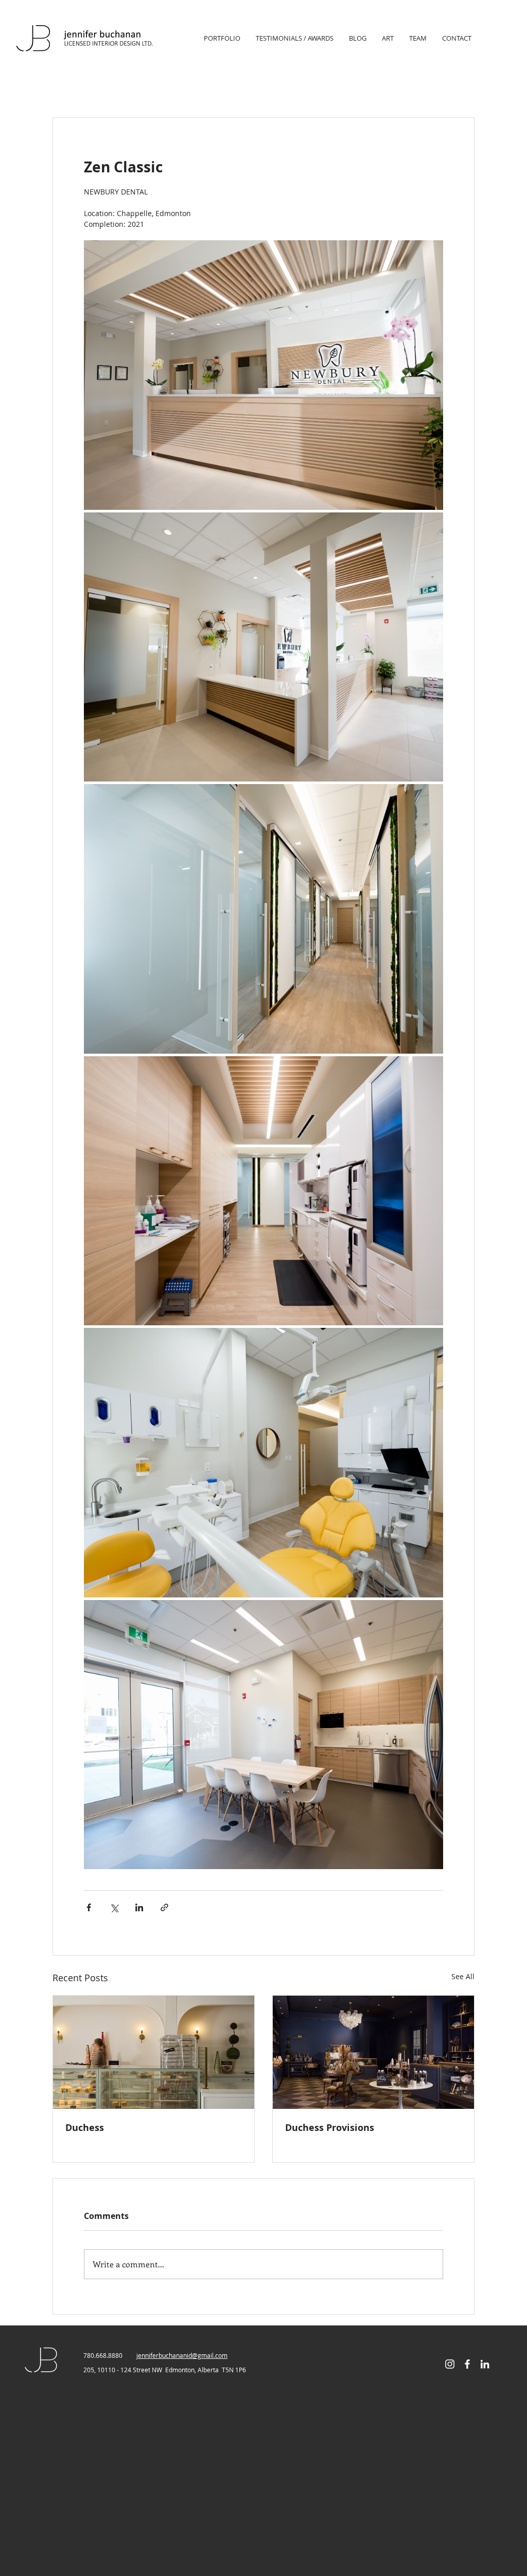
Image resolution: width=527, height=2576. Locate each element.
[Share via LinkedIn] (139, 1907)
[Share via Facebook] (89, 1907)
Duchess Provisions (330, 2128)
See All (463, 1976)
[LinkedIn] (485, 2364)
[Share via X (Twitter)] (114, 1907)
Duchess (85, 2128)
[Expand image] (263, 375)
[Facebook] (467, 2364)
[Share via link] (164, 1907)
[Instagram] (450, 2364)
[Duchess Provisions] (373, 2052)
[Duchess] (154, 2052)
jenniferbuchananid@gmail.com (182, 2355)
